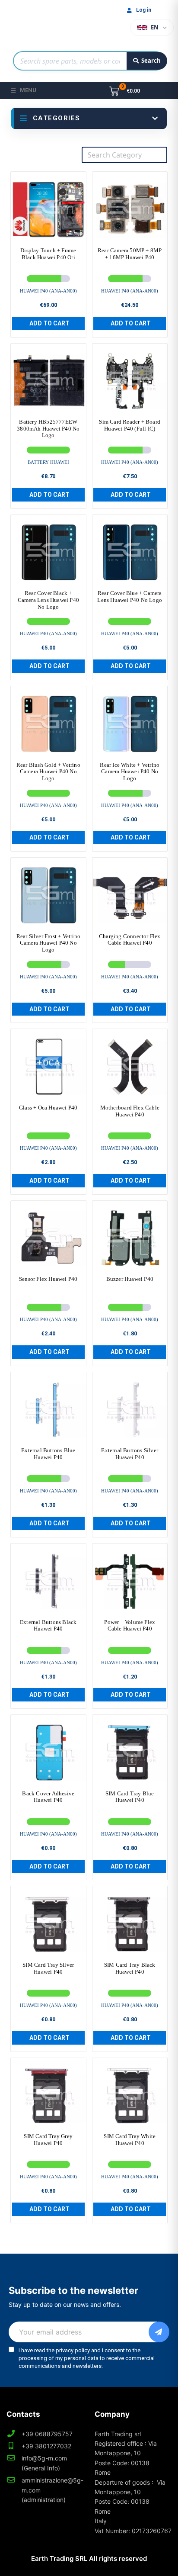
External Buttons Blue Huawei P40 (48, 1454)
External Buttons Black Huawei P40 (48, 1626)
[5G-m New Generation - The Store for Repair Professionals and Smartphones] (48, 23)
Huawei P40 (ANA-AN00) (48, 291)
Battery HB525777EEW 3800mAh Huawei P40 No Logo (48, 428)
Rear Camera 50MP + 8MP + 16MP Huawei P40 (130, 254)
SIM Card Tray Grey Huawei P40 (48, 2140)
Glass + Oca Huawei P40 (48, 1108)
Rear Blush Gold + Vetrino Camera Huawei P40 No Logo (48, 772)
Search (151, 61)
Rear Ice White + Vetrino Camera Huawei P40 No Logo (130, 772)
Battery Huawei (48, 462)
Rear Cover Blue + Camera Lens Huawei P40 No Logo (130, 597)
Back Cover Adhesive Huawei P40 (48, 1797)
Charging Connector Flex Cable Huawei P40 (130, 940)
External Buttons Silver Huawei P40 (130, 1454)
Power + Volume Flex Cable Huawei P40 (130, 1626)
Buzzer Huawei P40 (130, 1279)
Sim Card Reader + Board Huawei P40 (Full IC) (130, 425)
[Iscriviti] (159, 2332)
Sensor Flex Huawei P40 (48, 1279)
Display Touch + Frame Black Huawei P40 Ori (48, 254)
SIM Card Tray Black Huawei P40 (130, 1968)
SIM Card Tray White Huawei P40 (130, 2140)
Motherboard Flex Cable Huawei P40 (130, 1111)
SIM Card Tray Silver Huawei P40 (48, 1968)
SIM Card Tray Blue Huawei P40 (130, 1797)
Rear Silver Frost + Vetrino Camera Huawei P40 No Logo (48, 943)
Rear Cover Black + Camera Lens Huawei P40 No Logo (48, 600)
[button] (48, 323)
